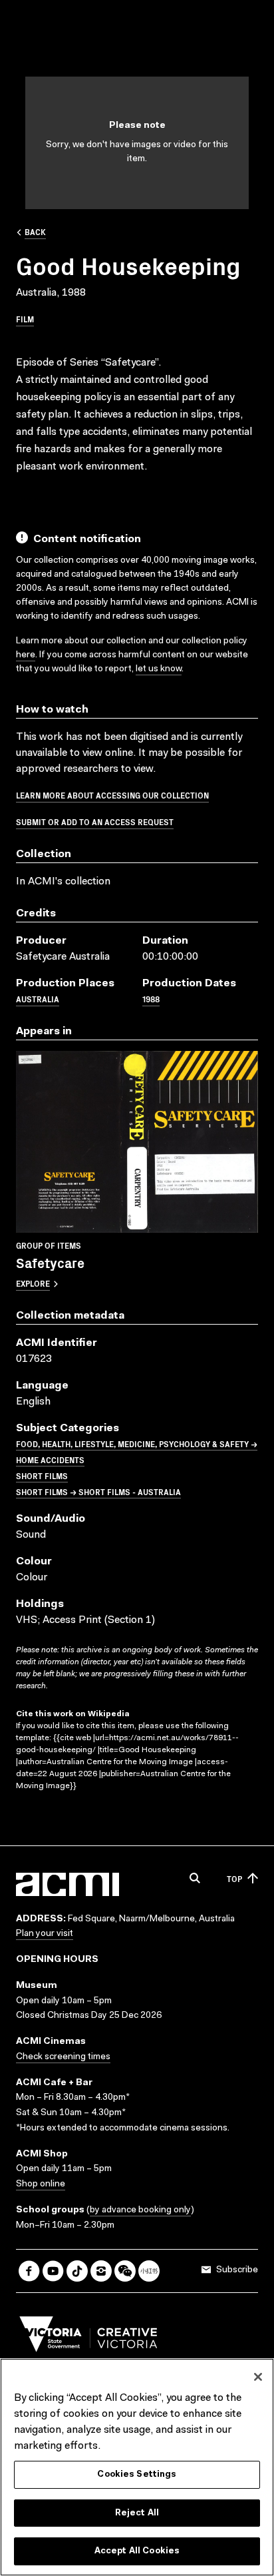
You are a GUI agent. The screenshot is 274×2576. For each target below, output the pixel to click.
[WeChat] (125, 2271)
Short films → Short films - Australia (98, 1491)
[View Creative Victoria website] (88, 2338)
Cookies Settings (137, 2474)
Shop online (41, 2184)
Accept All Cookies (137, 2551)
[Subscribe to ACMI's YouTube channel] (53, 2271)
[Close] (258, 2377)
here (26, 655)
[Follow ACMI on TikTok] (77, 2271)
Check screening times (63, 2057)
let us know (159, 669)
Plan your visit (45, 1934)
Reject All (137, 2513)
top (234, 1878)
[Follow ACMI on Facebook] (29, 2271)
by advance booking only (140, 2210)
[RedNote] (149, 2271)
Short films (42, 1475)
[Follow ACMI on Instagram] (101, 2271)
